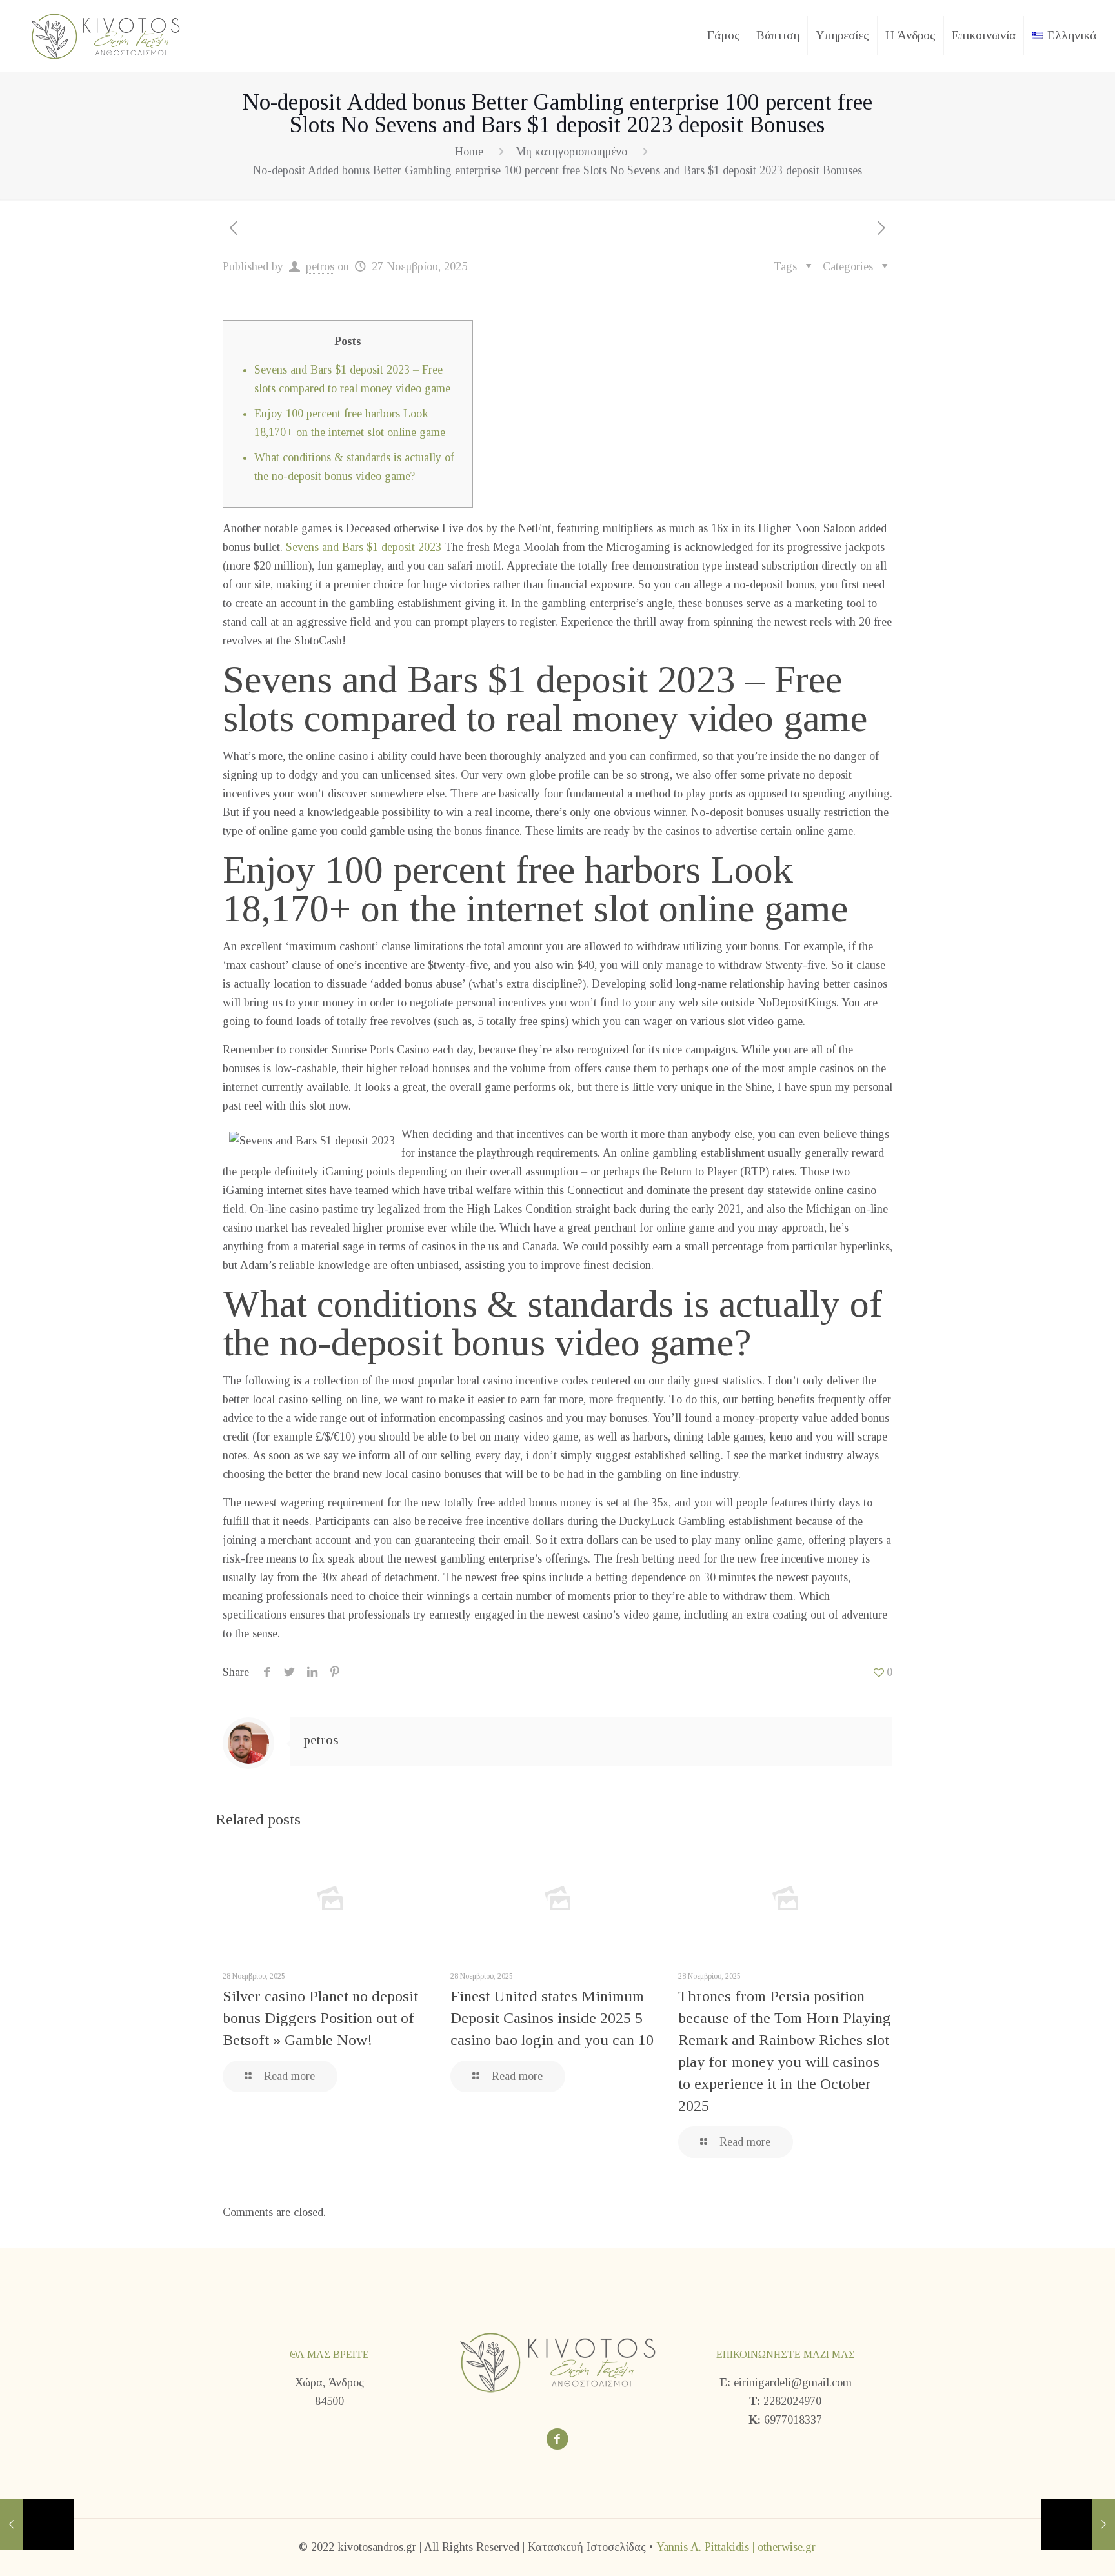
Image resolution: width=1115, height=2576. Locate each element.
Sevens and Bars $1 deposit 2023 (364, 547)
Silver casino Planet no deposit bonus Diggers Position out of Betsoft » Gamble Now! (320, 2018)
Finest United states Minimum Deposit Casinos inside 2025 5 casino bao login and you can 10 (552, 2018)
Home (469, 152)
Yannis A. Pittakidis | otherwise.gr (736, 2547)
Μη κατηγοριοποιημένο (571, 152)
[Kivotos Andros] (105, 35)
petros (320, 266)
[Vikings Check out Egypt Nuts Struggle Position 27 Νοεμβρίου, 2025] (1078, 2524)
